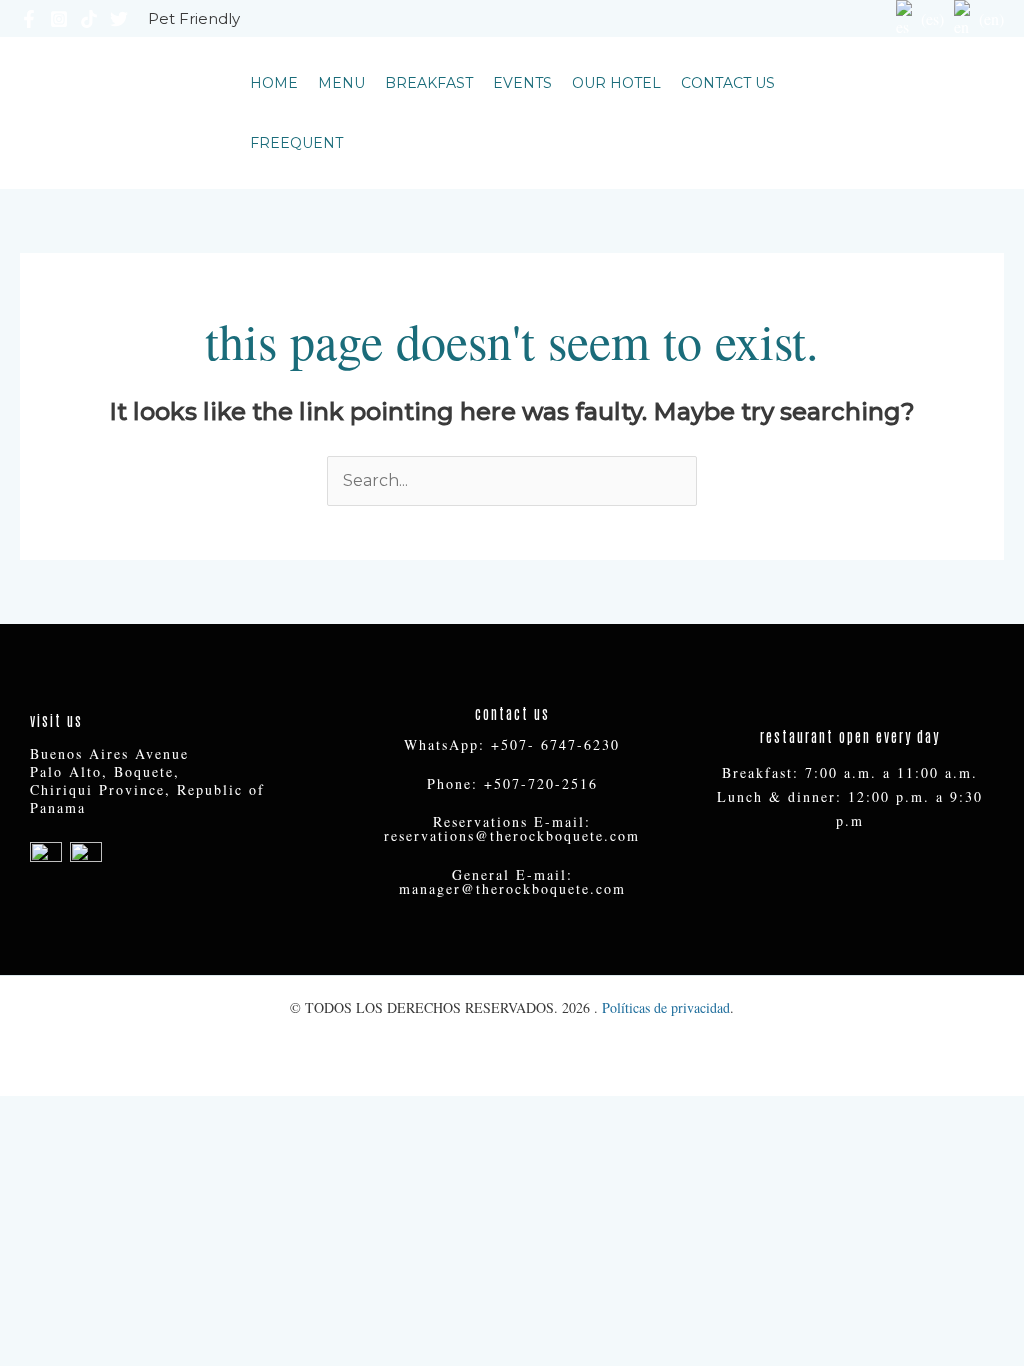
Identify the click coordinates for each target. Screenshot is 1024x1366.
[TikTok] (89, 19)
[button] (922, 113)
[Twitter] (119, 19)
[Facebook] (29, 19)
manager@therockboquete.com (512, 888)
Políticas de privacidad (666, 1007)
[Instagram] (59, 19)
